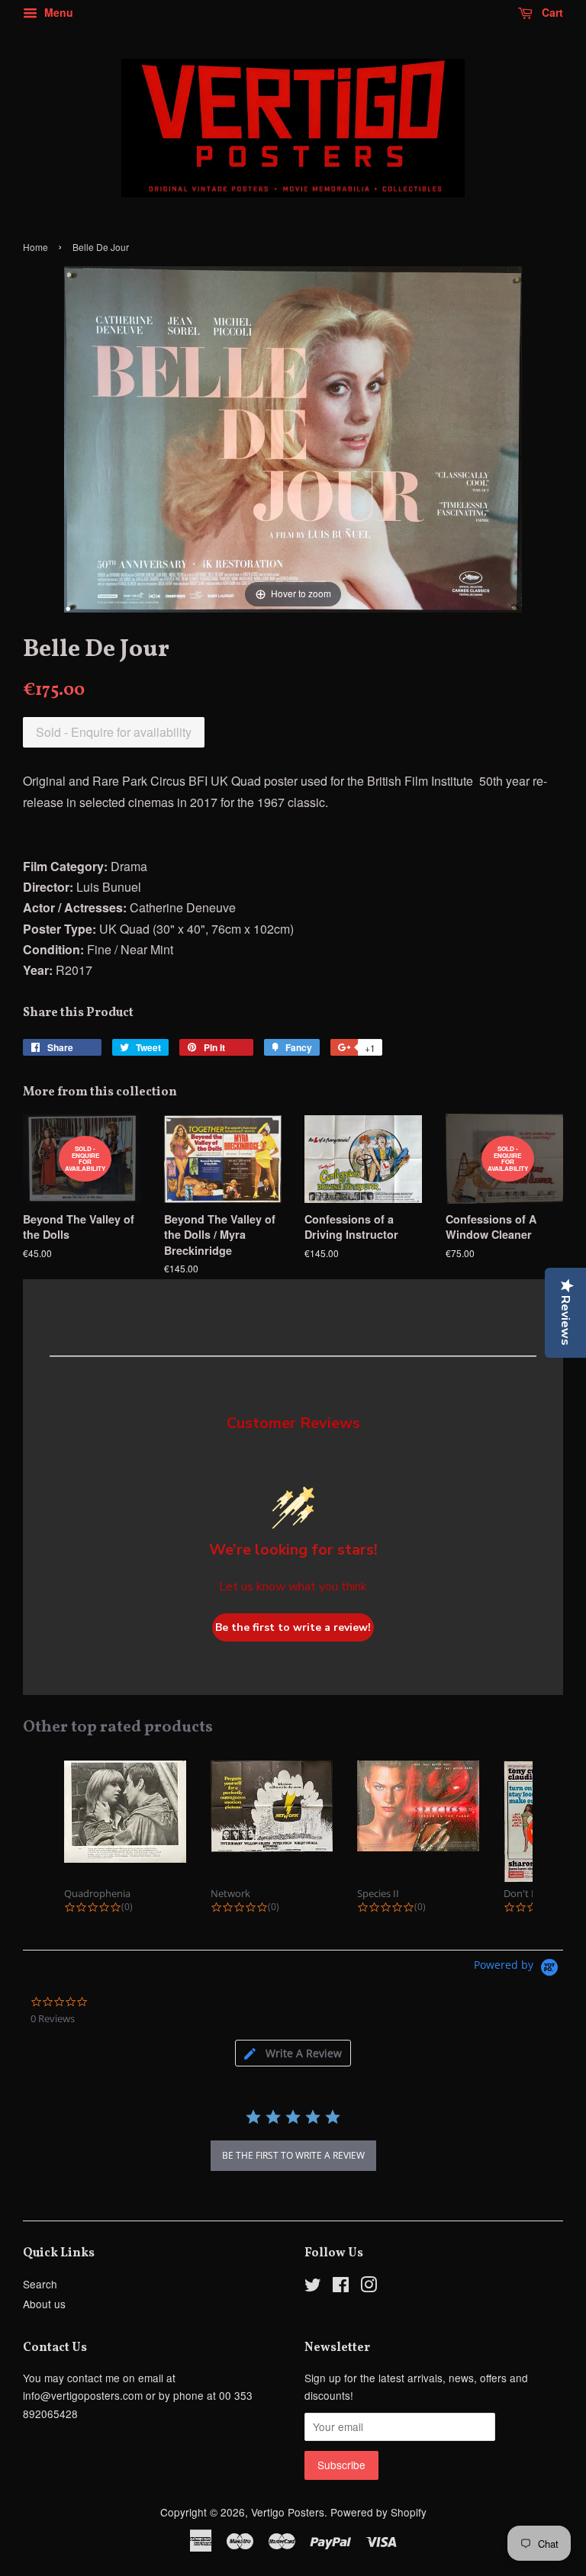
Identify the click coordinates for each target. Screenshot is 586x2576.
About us (44, 2304)
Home (35, 247)
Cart (551, 12)
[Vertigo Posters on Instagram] (369, 2287)
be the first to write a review (293, 2155)
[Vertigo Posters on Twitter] (313, 2287)
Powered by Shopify (378, 2512)
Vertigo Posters (288, 2512)
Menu (57, 12)
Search (40, 2284)
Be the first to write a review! (293, 1627)
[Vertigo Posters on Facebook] (341, 2287)
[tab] (293, 2053)
